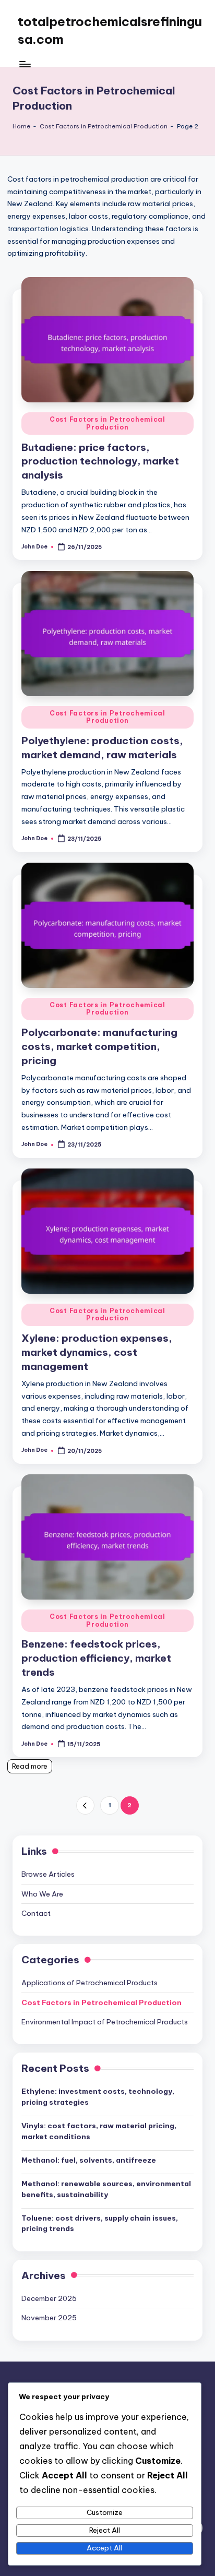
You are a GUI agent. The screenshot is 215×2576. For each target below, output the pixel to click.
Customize (105, 2512)
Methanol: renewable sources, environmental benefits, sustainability (106, 2189)
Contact (36, 1913)
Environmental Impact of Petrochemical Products (105, 2022)
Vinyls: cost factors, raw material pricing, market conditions (99, 2131)
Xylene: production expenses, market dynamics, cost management (97, 1352)
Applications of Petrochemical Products (89, 1983)
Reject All (105, 2530)
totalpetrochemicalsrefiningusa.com (110, 30)
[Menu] (25, 64)
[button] (85, 1805)
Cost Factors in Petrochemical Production (104, 126)
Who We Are (42, 1894)
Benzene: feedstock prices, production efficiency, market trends (96, 1658)
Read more (30, 1766)
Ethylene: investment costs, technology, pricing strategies (98, 2096)
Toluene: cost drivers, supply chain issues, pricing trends (100, 2223)
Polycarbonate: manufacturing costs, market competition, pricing (99, 1046)
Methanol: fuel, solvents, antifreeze (89, 2160)
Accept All (104, 2548)
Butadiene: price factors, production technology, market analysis (100, 461)
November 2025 (49, 2318)
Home (21, 126)
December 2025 (49, 2298)
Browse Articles (48, 1874)
